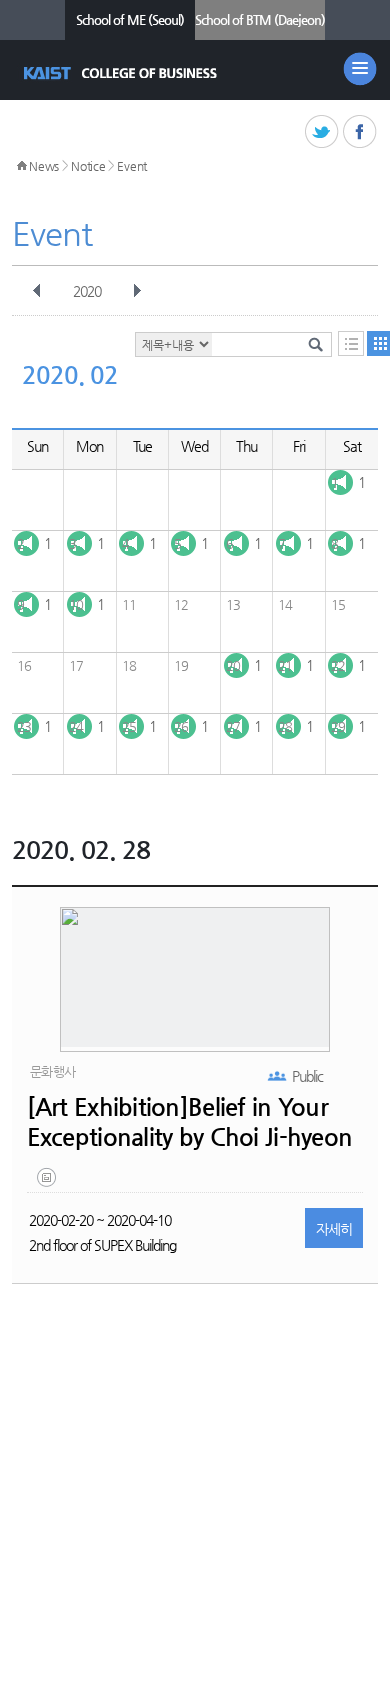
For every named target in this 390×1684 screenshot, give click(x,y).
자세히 (334, 1229)
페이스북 (360, 132)
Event (132, 166)
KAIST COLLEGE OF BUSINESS (122, 73)
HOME (22, 166)
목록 (351, 343)
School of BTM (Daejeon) (260, 19)
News (44, 166)
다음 (137, 291)
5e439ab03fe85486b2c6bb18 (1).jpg (48, 1182)
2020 (87, 291)
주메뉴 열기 (360, 69)
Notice (88, 166)
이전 (37, 291)
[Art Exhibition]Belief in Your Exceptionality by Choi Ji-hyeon (190, 1122)
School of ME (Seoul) (130, 19)
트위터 (322, 132)
